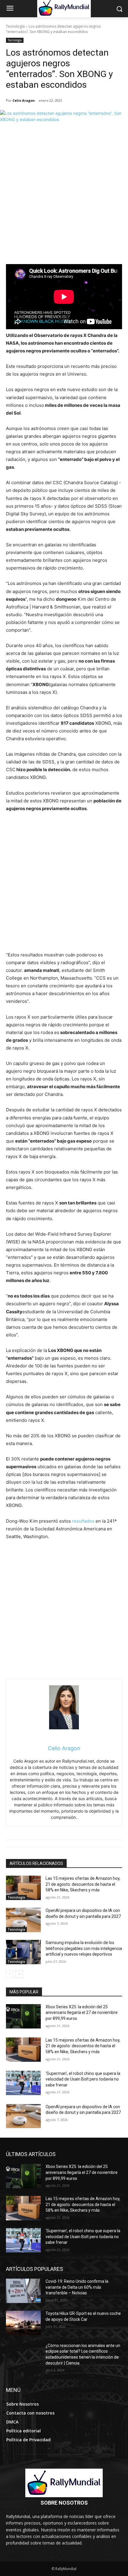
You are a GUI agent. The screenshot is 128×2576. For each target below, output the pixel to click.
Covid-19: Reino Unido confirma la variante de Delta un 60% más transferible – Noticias (77, 2287)
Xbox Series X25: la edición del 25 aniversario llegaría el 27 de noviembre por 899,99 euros (82, 2013)
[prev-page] (10, 1974)
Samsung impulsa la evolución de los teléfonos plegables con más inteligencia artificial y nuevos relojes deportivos (84, 1948)
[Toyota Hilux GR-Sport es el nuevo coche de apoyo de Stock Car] (23, 2323)
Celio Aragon (24, 100)
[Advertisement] (64, 197)
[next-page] (19, 1974)
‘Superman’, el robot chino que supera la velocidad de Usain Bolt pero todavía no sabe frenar (83, 2079)
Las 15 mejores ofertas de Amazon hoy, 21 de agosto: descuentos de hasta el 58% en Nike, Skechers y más (83, 1884)
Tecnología (15, 26)
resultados (83, 1521)
